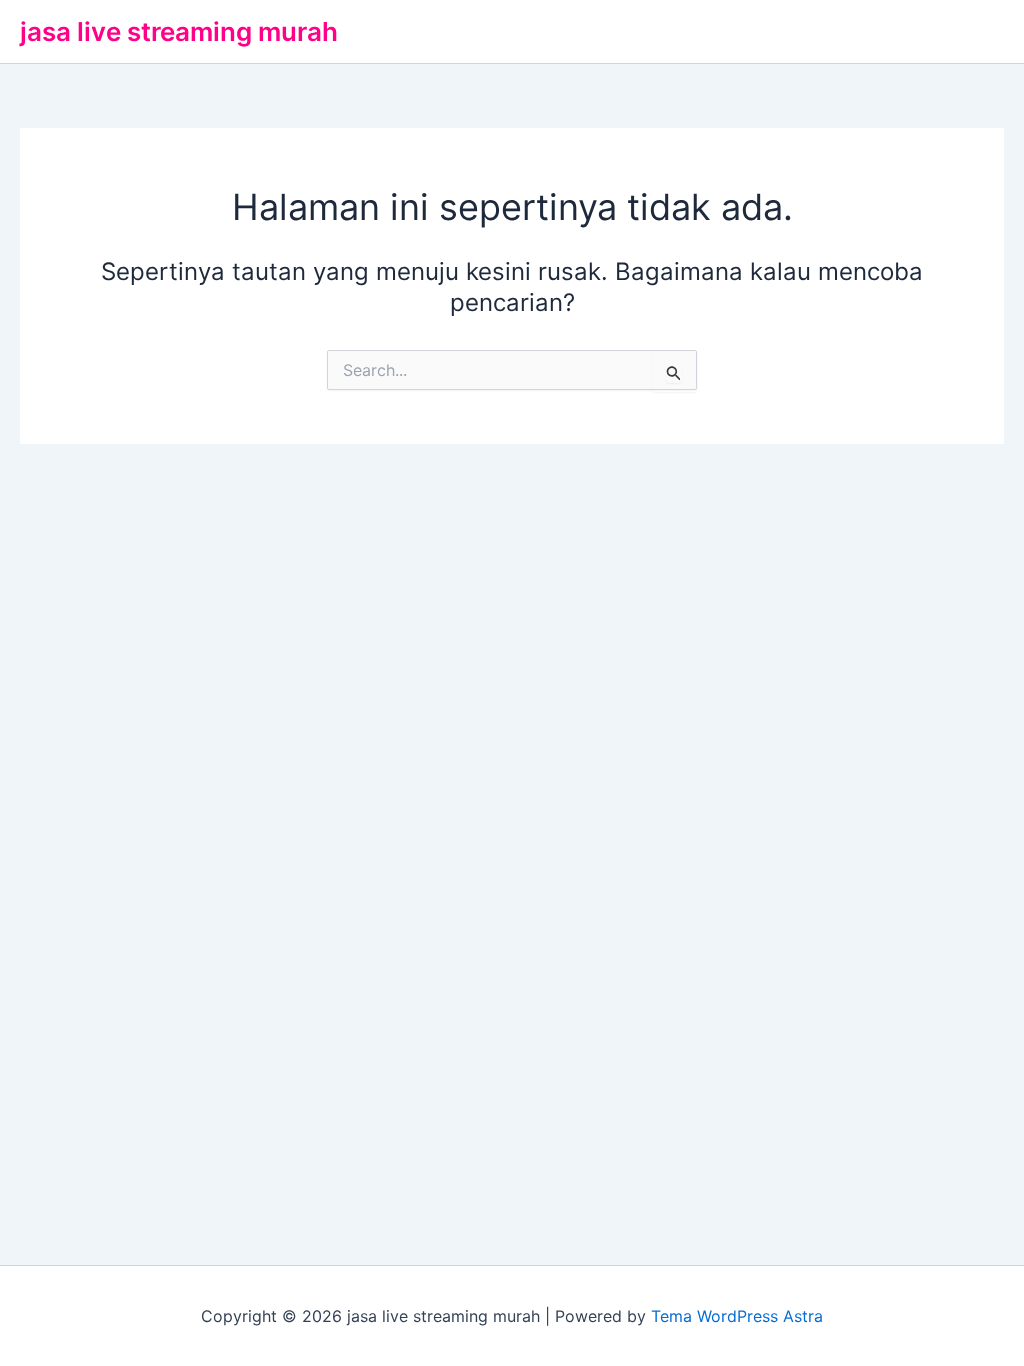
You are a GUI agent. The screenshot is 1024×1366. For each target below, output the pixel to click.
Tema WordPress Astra (737, 1316)
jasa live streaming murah (179, 31)
